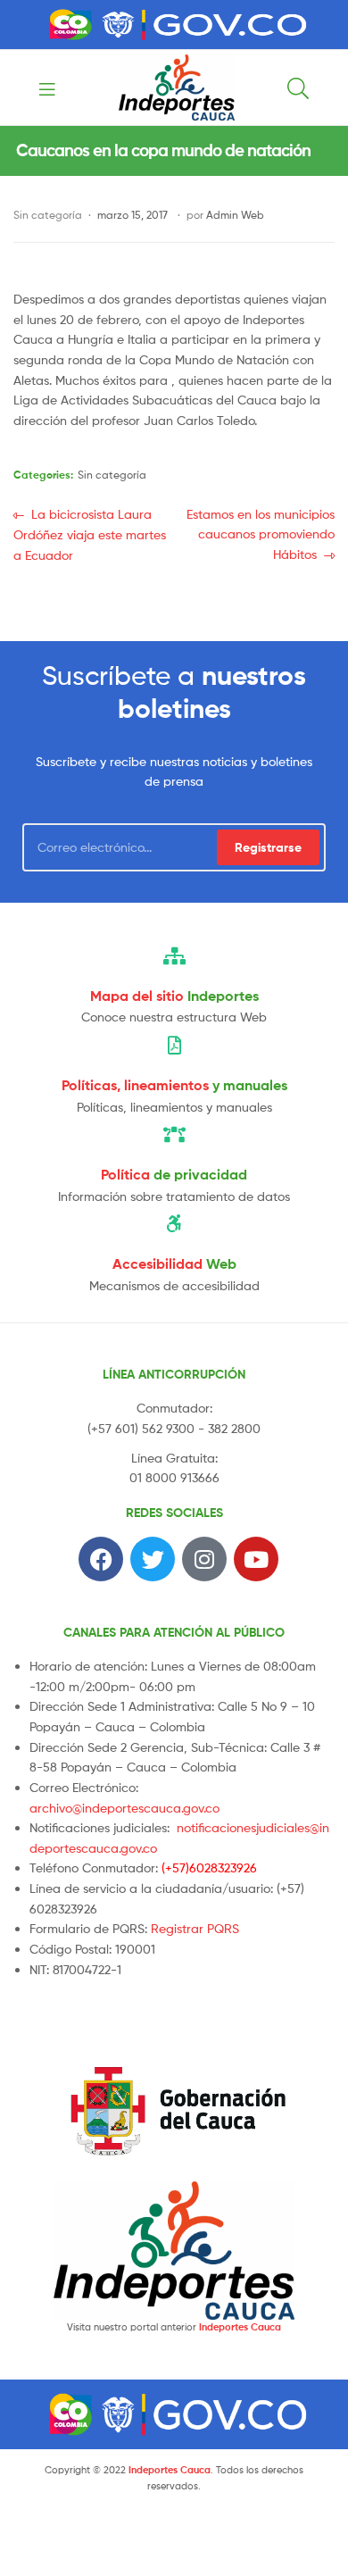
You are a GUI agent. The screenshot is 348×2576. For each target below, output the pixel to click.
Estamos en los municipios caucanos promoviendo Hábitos (260, 533)
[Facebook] (101, 1559)
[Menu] (53, 88)
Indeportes (174, 996)
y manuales (174, 1085)
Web (174, 1263)
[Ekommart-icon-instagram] (204, 1559)
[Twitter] (153, 1559)
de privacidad (174, 1174)
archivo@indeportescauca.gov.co (124, 1808)
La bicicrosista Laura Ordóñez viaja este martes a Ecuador (90, 534)
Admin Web (235, 215)
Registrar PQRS (195, 1928)
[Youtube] (256, 1559)
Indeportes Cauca (240, 2327)
